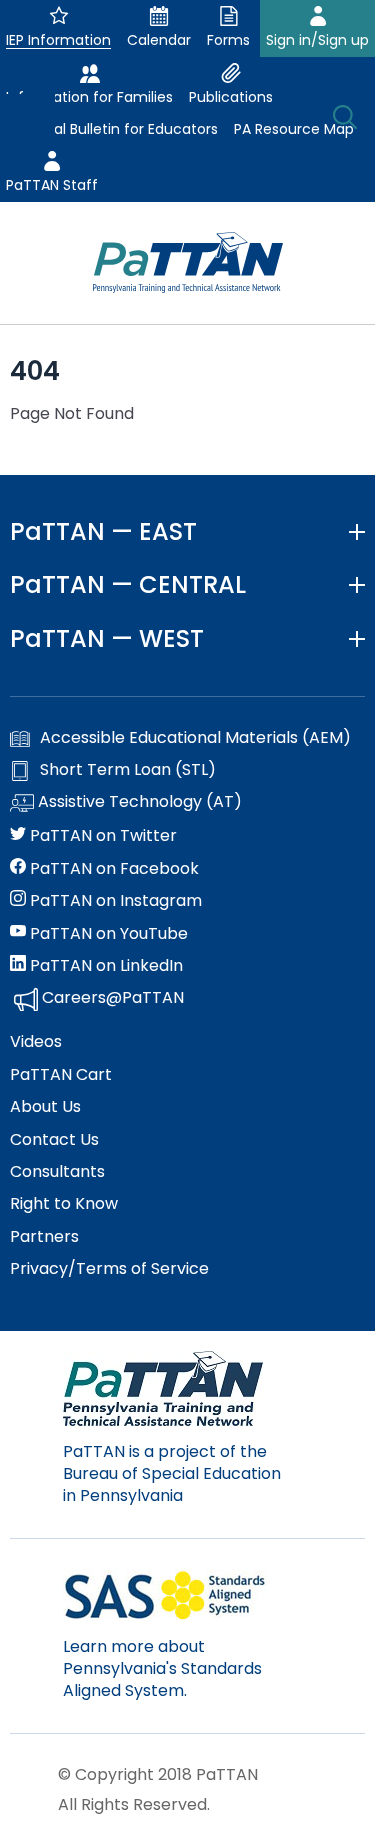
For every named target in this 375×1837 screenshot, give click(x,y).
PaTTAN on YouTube (107, 934)
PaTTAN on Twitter (101, 836)
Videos (36, 1042)
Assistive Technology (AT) (138, 802)
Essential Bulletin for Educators (112, 129)
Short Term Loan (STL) (128, 770)
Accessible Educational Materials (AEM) (195, 738)
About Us (45, 1107)
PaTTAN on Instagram (114, 901)
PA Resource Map (294, 129)
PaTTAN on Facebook (112, 869)
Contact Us (54, 1140)
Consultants (57, 1172)
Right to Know (64, 1204)
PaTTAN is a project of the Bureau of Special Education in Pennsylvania (172, 1474)
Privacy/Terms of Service (109, 1269)
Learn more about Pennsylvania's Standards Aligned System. (162, 1669)
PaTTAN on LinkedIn (104, 966)
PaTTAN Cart (61, 1075)
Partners (44, 1237)
